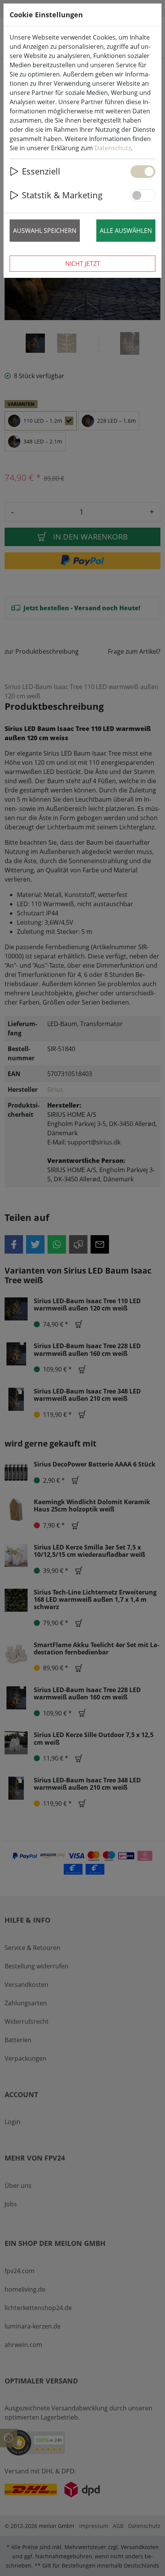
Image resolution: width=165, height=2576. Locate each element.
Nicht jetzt (83, 264)
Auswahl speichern (45, 231)
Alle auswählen (126, 231)
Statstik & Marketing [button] (62, 195)
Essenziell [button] (41, 171)
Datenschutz (113, 148)
